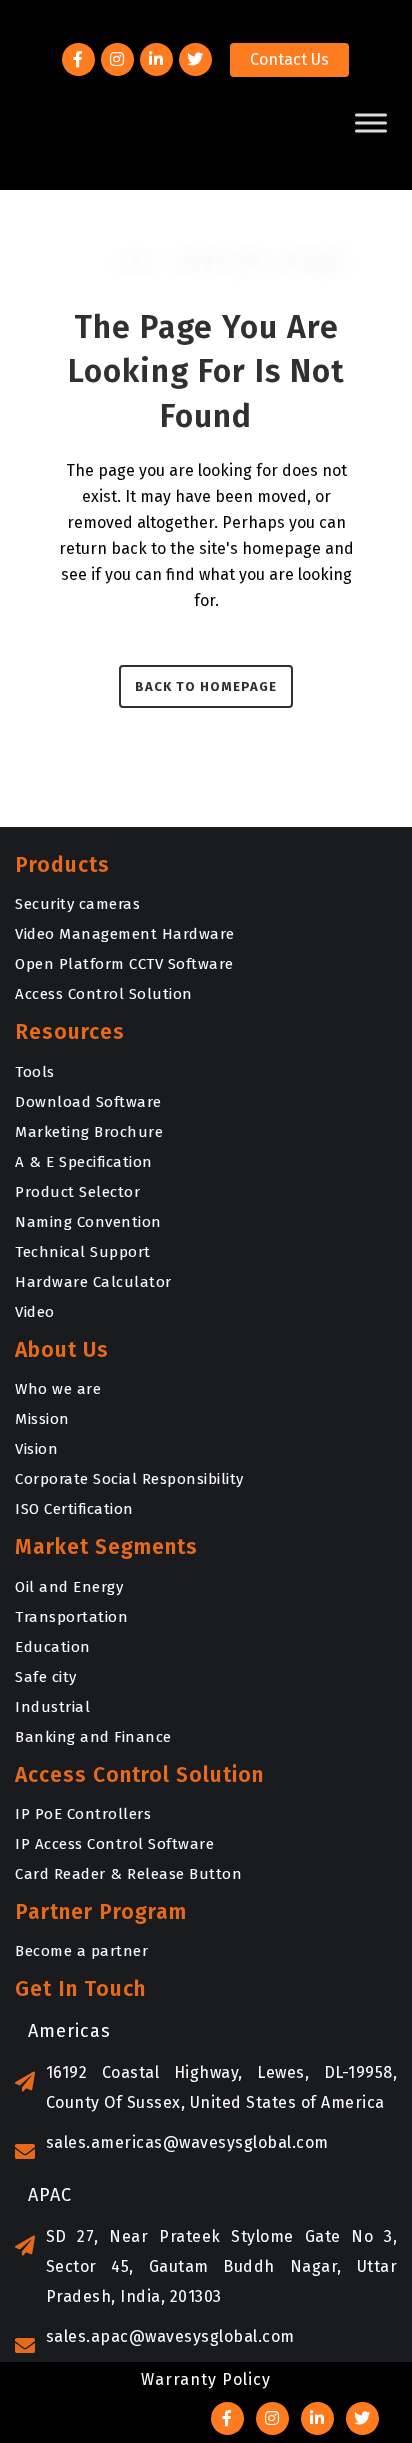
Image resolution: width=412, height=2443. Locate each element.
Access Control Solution (104, 994)
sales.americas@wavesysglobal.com (187, 2142)
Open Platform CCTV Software (124, 964)
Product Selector (77, 1192)
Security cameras (77, 904)
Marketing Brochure (89, 1132)
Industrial (52, 1707)
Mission (42, 1419)
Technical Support (83, 1252)
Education (53, 1647)
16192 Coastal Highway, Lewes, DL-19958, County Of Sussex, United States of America (221, 2087)
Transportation (71, 1617)
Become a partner (81, 1951)
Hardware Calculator (93, 1282)
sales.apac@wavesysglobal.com (170, 2336)
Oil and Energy (69, 1587)
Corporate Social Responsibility (129, 1479)
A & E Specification (84, 1162)
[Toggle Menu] (371, 122)
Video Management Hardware (125, 934)
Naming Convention (88, 1222)
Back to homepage (206, 686)
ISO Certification (74, 1509)
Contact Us (289, 59)
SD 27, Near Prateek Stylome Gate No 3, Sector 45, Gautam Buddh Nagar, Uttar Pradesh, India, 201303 (221, 2266)
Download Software (88, 1102)
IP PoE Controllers (83, 1814)
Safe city (46, 1677)
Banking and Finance (93, 1737)
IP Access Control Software (114, 1844)
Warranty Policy (206, 2379)
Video (35, 1312)
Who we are (58, 1389)
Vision (36, 1449)
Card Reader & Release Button (128, 1874)
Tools (35, 1072)
